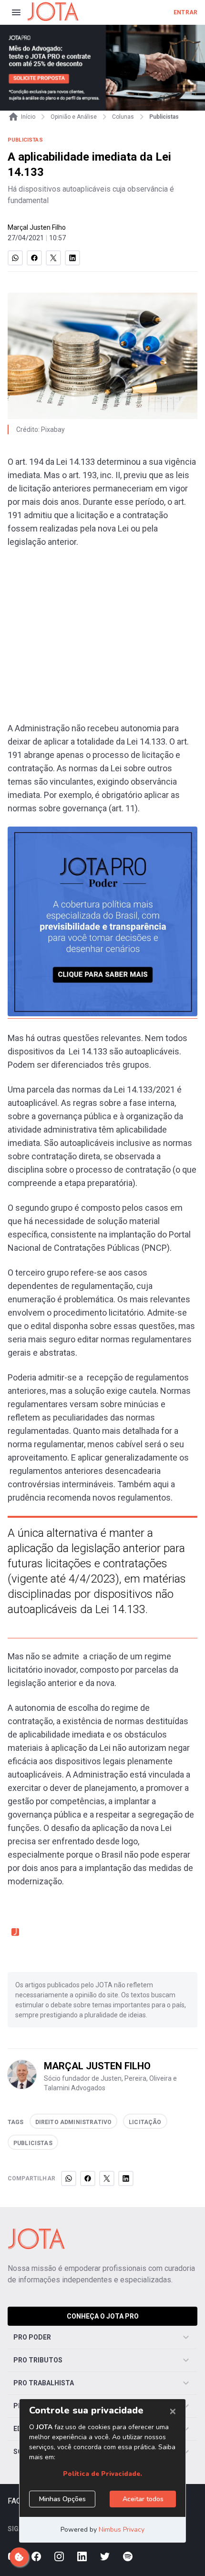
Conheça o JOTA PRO (103, 2316)
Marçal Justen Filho (37, 227)
